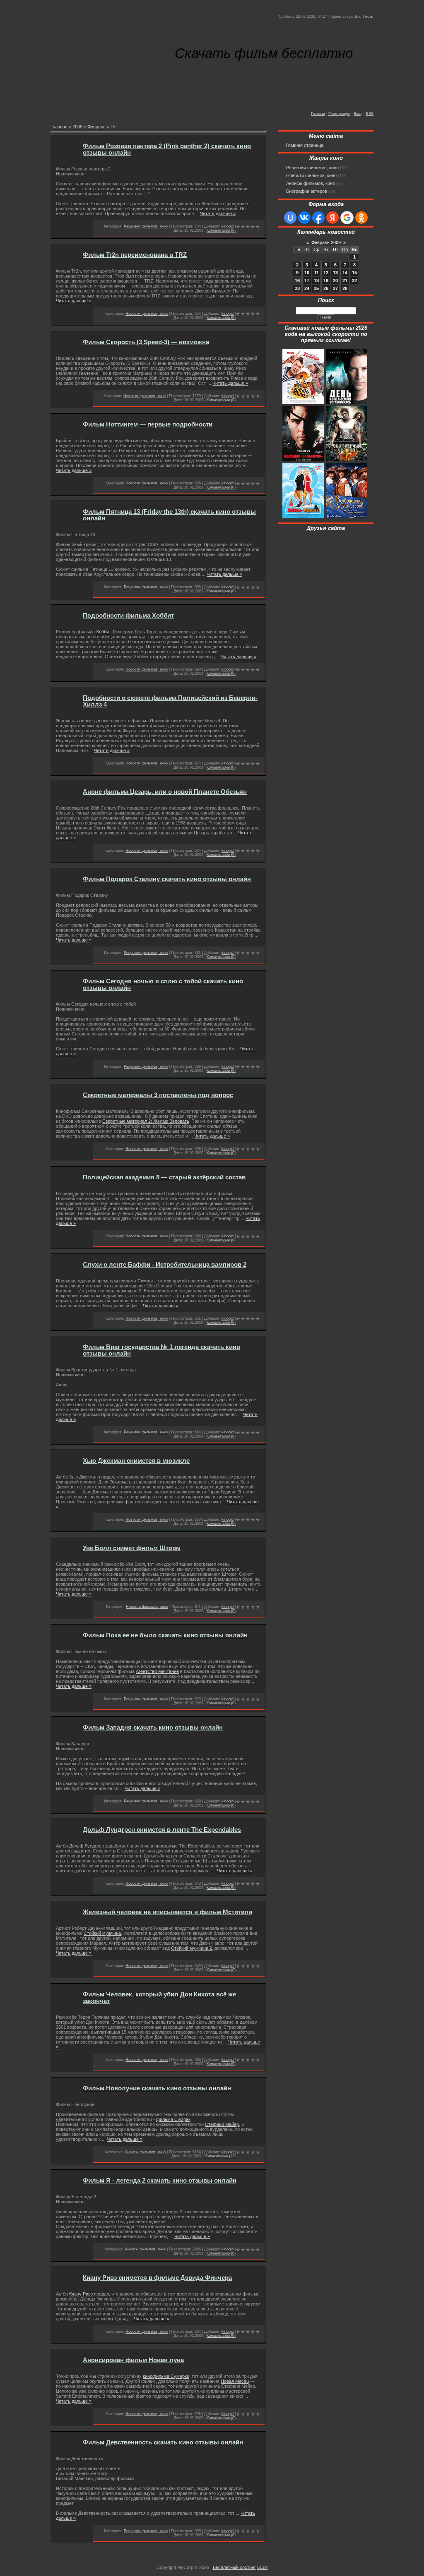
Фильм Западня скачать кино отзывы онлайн (153, 1728)
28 (345, 288)
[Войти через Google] (347, 218)
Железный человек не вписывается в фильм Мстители (167, 1912)
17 (307, 280)
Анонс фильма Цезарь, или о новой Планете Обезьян (165, 792)
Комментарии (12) (220, 2156)
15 (354, 273)
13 (335, 273)
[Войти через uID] (290, 218)
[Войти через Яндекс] (332, 218)
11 (317, 273)
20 (335, 280)
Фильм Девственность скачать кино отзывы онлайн (163, 2442)
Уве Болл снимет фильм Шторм (132, 1548)
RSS (370, 114)
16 (297, 280)
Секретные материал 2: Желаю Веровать (146, 1121)
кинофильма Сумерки (166, 2376)
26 (326, 288)
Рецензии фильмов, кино (146, 226)
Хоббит (103, 632)
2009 (77, 127)
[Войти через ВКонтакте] (304, 218)
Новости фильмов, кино (147, 314)
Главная (318, 114)
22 (354, 280)
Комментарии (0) (221, 230)
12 (326, 273)
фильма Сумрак (173, 2119)
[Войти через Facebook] (318, 218)
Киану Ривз (81, 2294)
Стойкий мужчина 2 (192, 1948)
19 (326, 280)
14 (345, 273)
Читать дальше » (218, 213)
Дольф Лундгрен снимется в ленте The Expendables (162, 1830)
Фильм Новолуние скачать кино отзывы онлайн (157, 2088)
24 (307, 288)
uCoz (263, 2567)
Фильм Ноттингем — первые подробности (148, 424)
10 (307, 273)
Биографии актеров (307, 191)
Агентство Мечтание (157, 1671)
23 (297, 288)
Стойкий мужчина (102, 1933)
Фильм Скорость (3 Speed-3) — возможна (146, 342)
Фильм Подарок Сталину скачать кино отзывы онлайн (167, 879)
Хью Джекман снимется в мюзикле (136, 1461)
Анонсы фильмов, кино (145, 2152)
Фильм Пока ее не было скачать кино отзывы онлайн (165, 1635)
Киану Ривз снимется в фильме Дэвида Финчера (157, 2278)
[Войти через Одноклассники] (361, 218)
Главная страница (305, 145)
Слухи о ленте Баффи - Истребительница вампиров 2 (165, 1265)
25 (316, 288)
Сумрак (146, 1281)
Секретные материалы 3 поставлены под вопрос (158, 1095)
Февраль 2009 (326, 242)
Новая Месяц (235, 2381)
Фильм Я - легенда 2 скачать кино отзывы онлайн (160, 2181)
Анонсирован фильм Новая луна (133, 2360)
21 (345, 280)
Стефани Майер (222, 2124)
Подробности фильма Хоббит (128, 616)
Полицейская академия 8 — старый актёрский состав (164, 1177)
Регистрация (339, 114)
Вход (358, 114)
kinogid (228, 226)
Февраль (96, 127)
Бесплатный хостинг (234, 2567)
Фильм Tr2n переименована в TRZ (135, 255)
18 (316, 280)
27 (335, 288)
